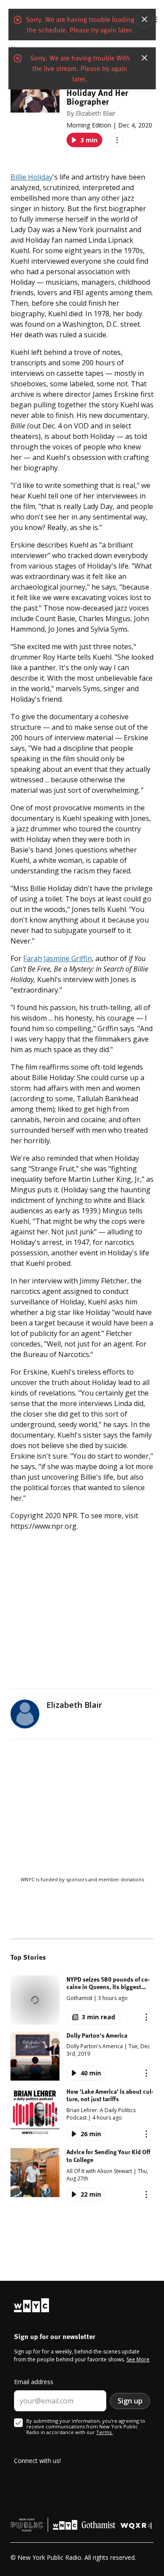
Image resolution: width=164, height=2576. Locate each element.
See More (138, 2359)
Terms (105, 2432)
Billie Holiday (31, 177)
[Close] (144, 19)
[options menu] (117, 140)
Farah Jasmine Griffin (58, 958)
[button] (82, 2000)
